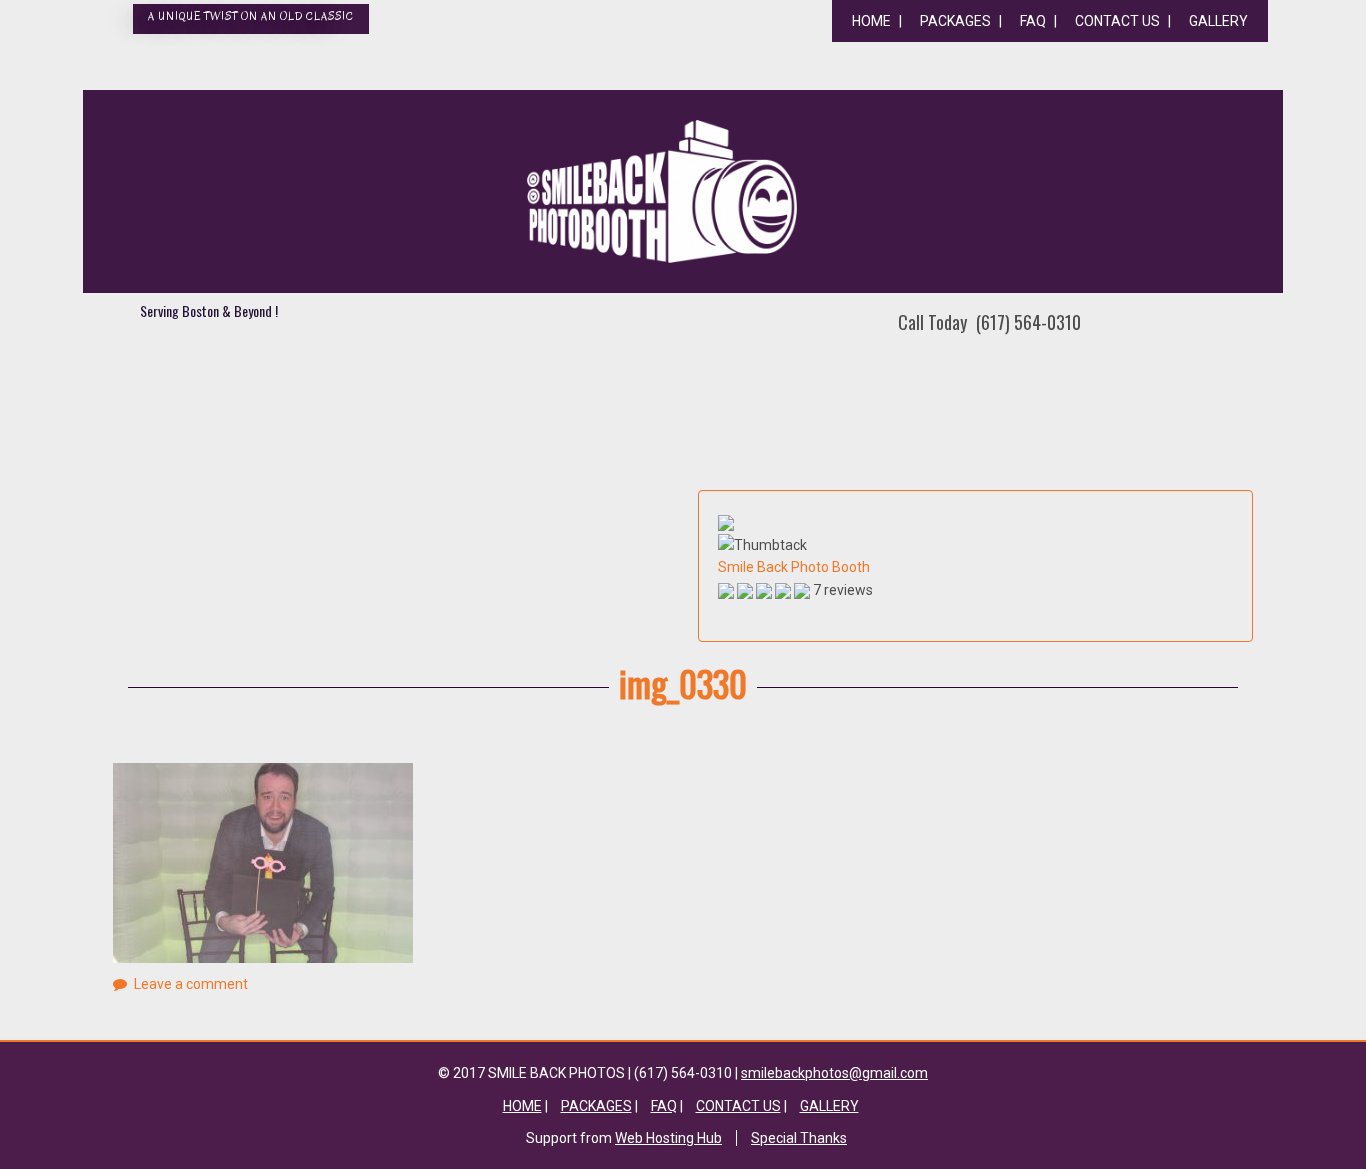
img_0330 (683, 682)
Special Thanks (799, 1138)
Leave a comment (191, 984)
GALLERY (1218, 21)
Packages (955, 21)
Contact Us (1117, 21)
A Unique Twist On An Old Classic (251, 16)
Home (871, 21)
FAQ (1033, 21)
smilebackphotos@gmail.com (834, 1073)
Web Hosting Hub (668, 1138)
